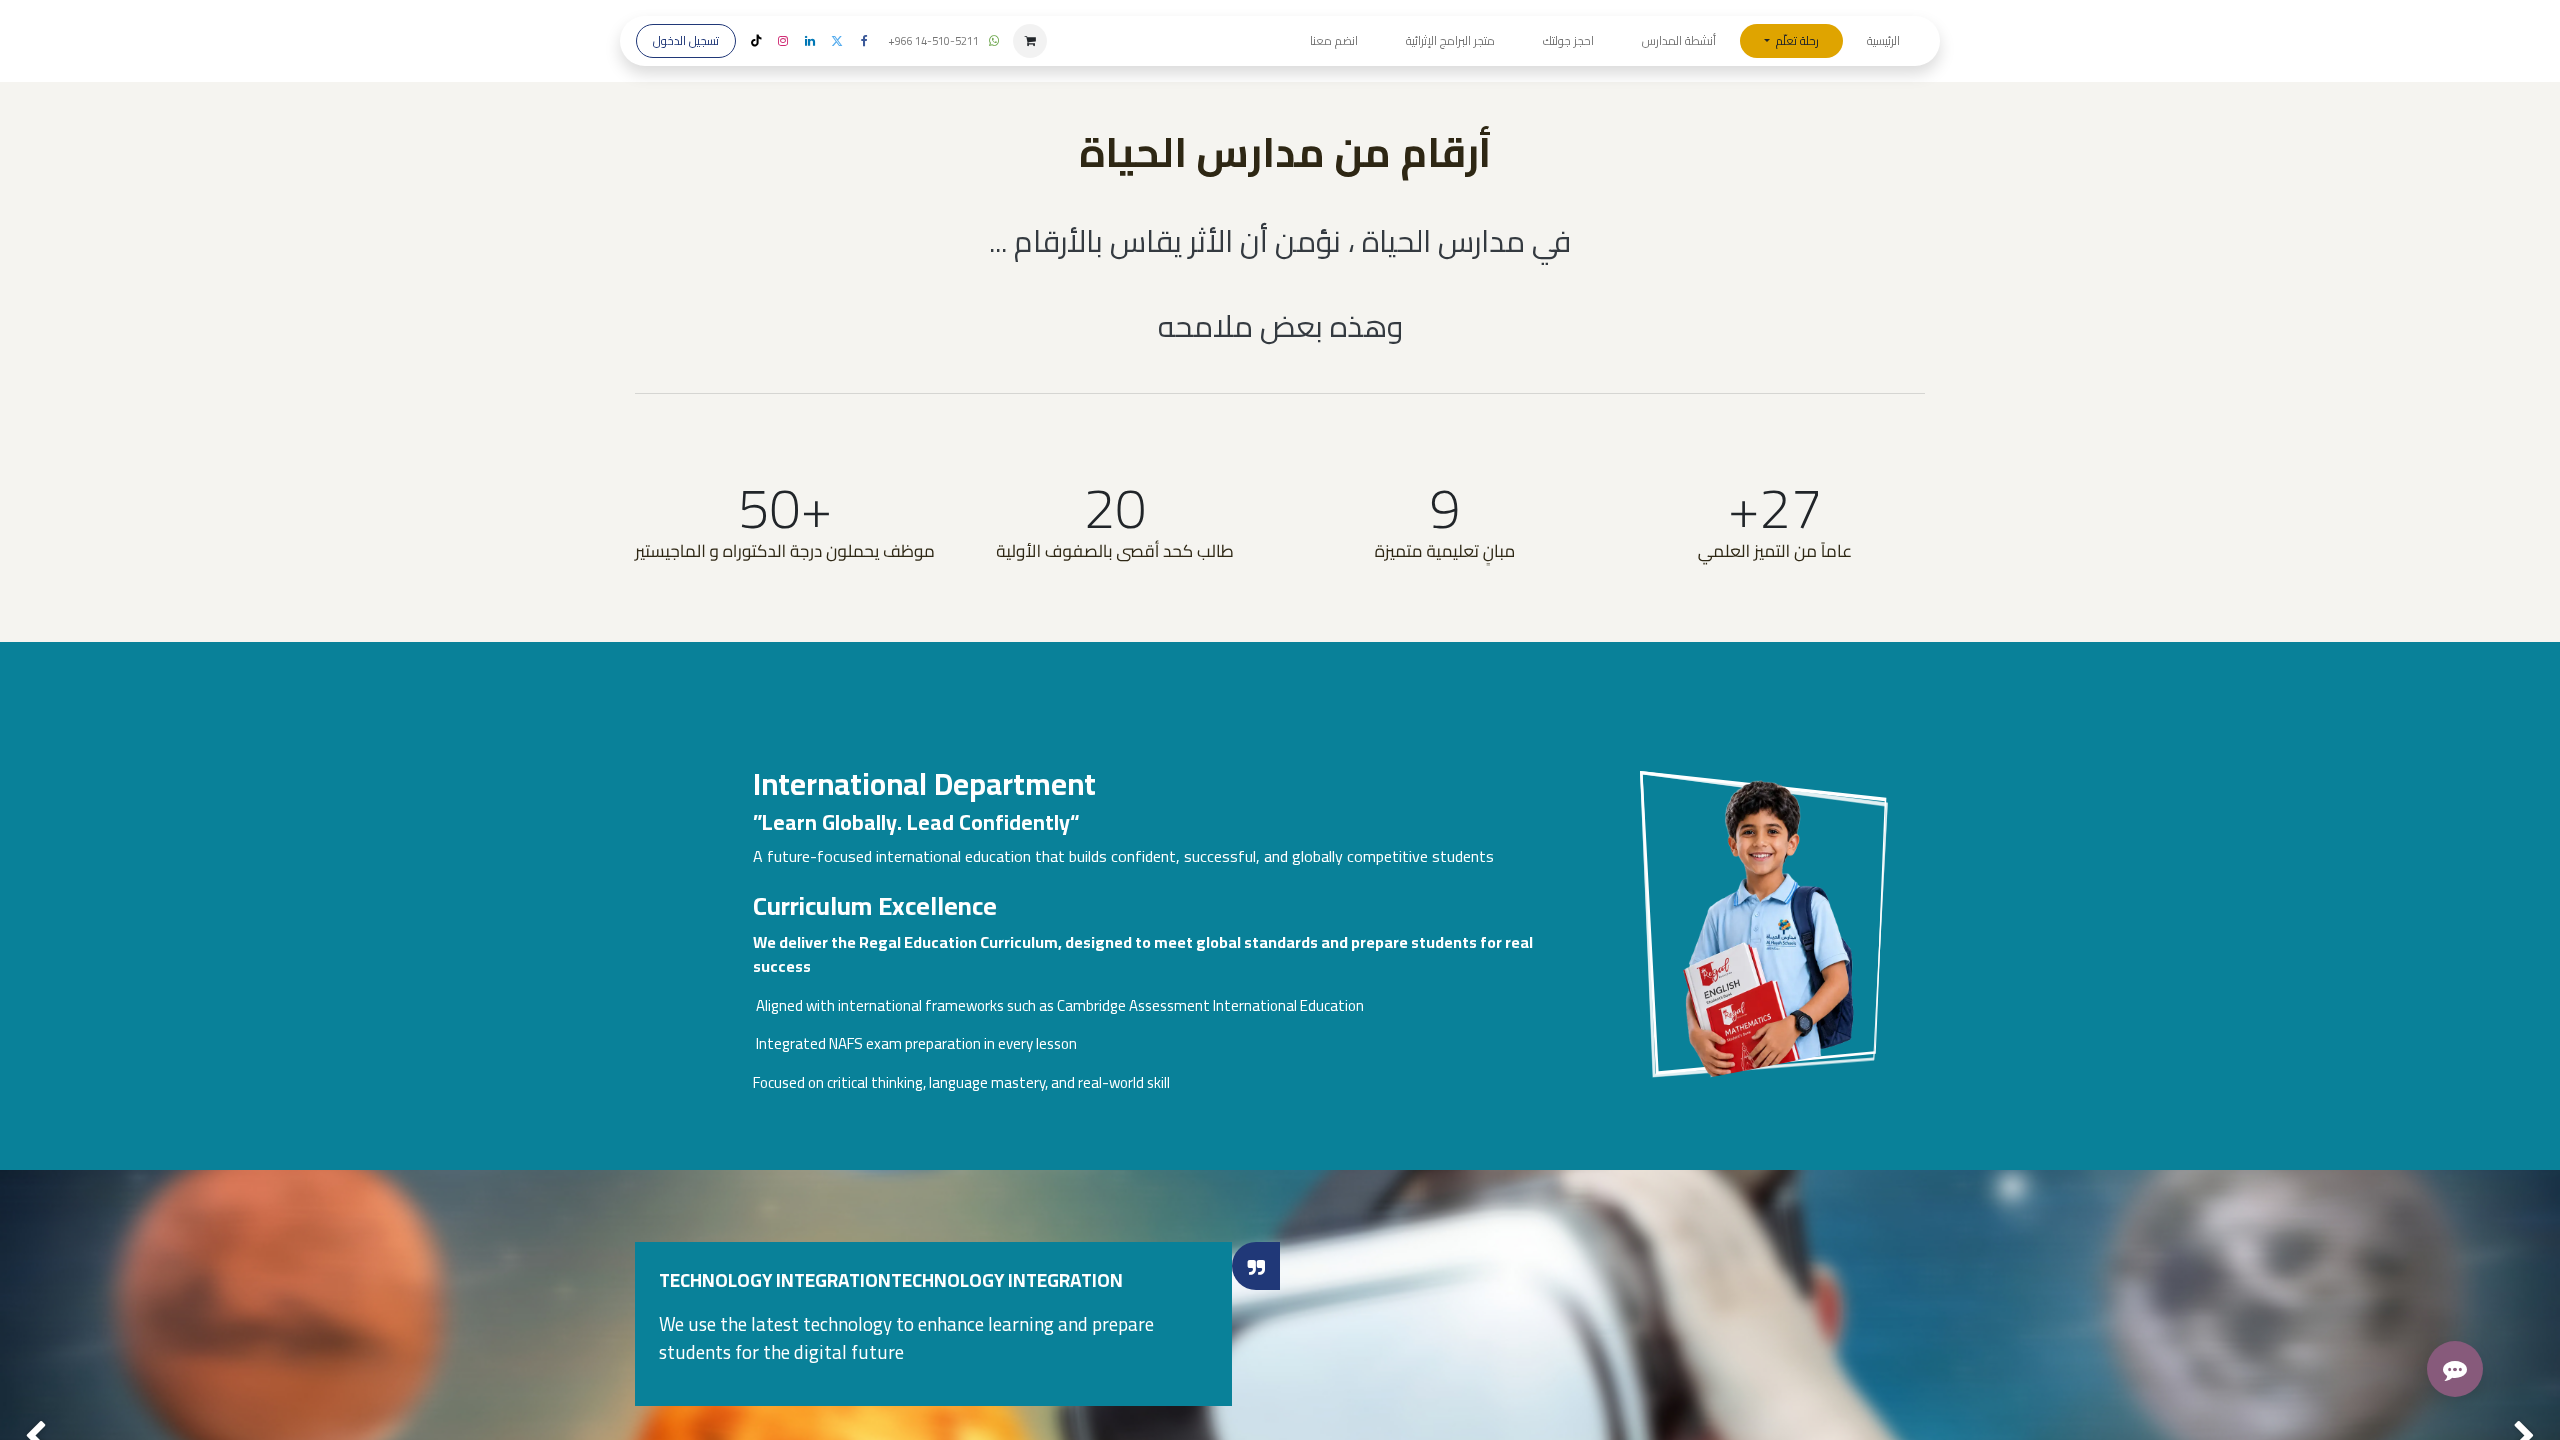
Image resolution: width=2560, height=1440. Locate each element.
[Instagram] (783, 41)
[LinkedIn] (810, 41)
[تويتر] (837, 41)
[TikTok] (756, 41)
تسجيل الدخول (686, 40)
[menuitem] (1883, 41)
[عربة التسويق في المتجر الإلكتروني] (1030, 41)
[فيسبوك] (864, 41)
